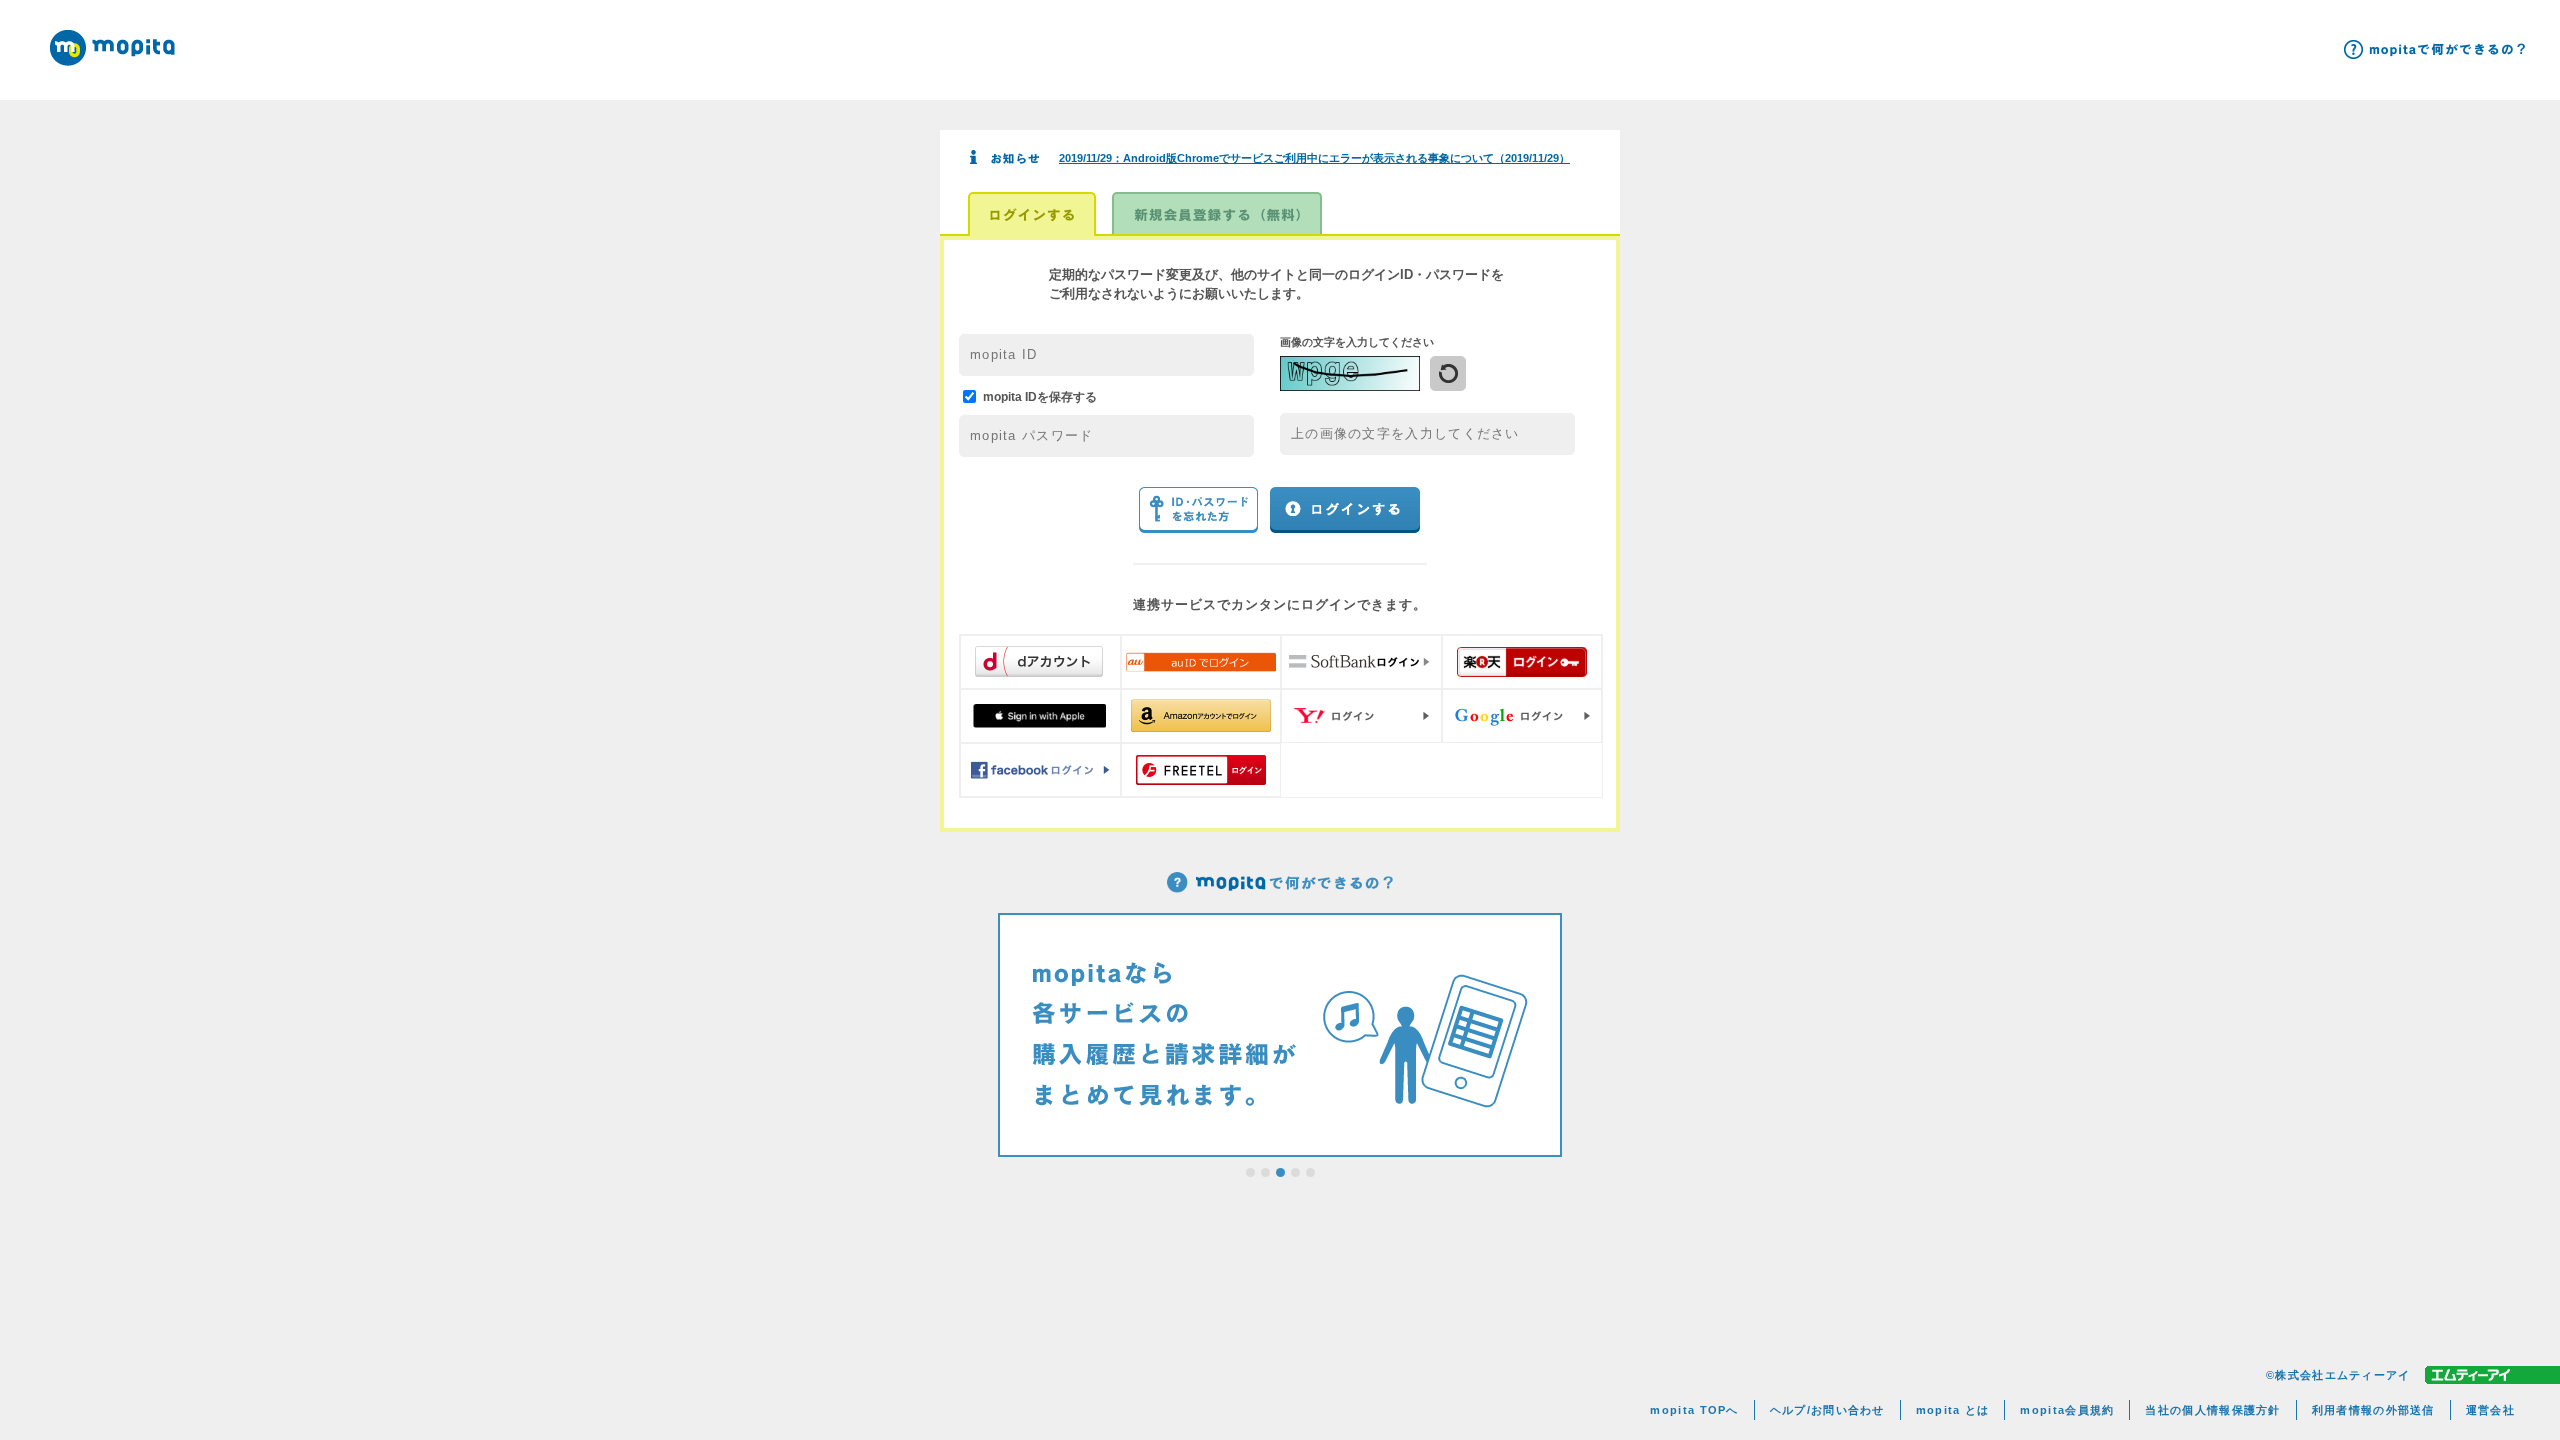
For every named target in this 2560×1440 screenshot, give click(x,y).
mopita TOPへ (1694, 1410)
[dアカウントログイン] (1040, 662)
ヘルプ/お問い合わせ (1827, 1410)
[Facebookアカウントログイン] (1040, 770)
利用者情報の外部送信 (2373, 1410)
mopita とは (1953, 1410)
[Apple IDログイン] (1040, 716)
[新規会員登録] (1217, 214)
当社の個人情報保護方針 (2212, 1410)
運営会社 (2490, 1410)
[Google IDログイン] (1522, 716)
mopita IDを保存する (1040, 396)
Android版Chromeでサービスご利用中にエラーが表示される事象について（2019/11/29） (1314, 158)
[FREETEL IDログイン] (1201, 770)
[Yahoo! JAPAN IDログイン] (1361, 716)
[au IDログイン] (1201, 662)
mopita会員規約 (2067, 1410)
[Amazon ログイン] (1201, 716)
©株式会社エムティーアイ (2338, 1375)
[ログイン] (1032, 214)
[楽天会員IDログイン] (1522, 662)
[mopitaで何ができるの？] (2434, 49)
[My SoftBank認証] (1361, 662)
